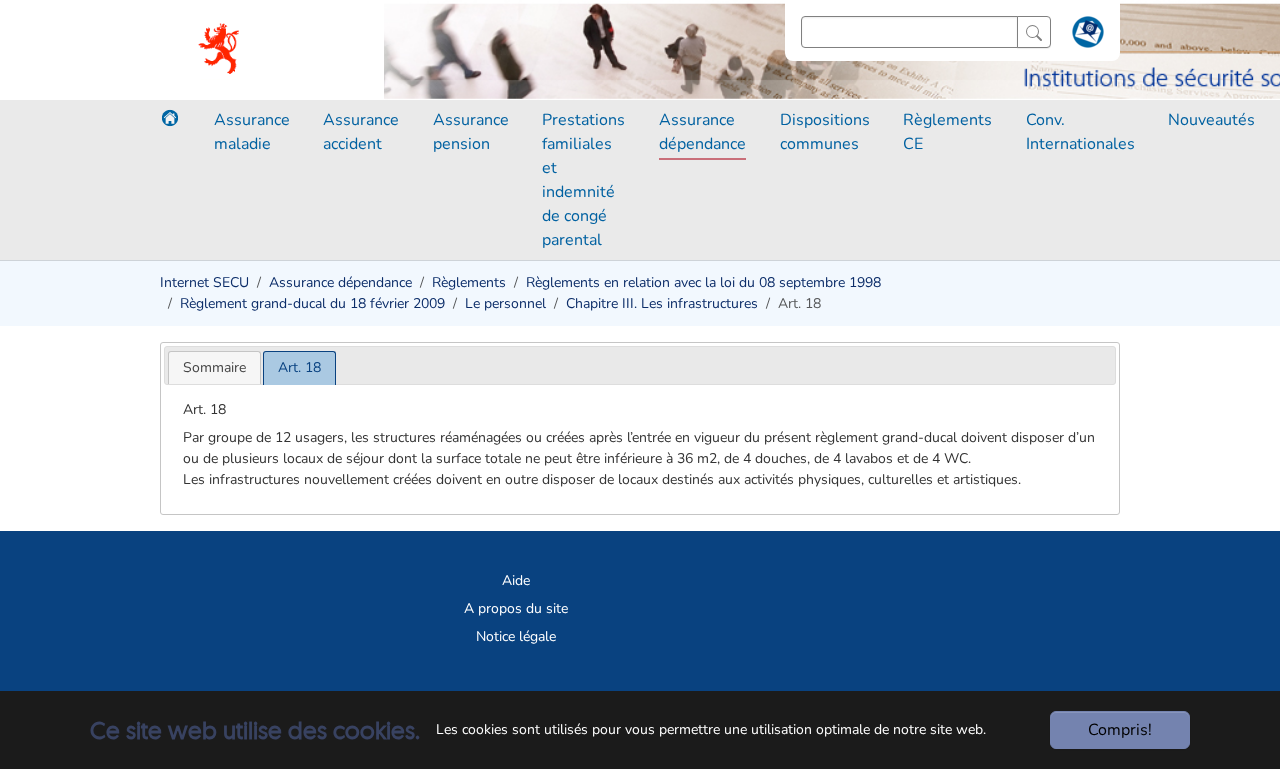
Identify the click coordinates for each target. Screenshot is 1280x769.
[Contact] (1085, 36)
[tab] (214, 367)
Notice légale (516, 636)
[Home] (170, 118)
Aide (516, 580)
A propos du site (516, 608)
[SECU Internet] (220, 50)
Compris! (1120, 730)
